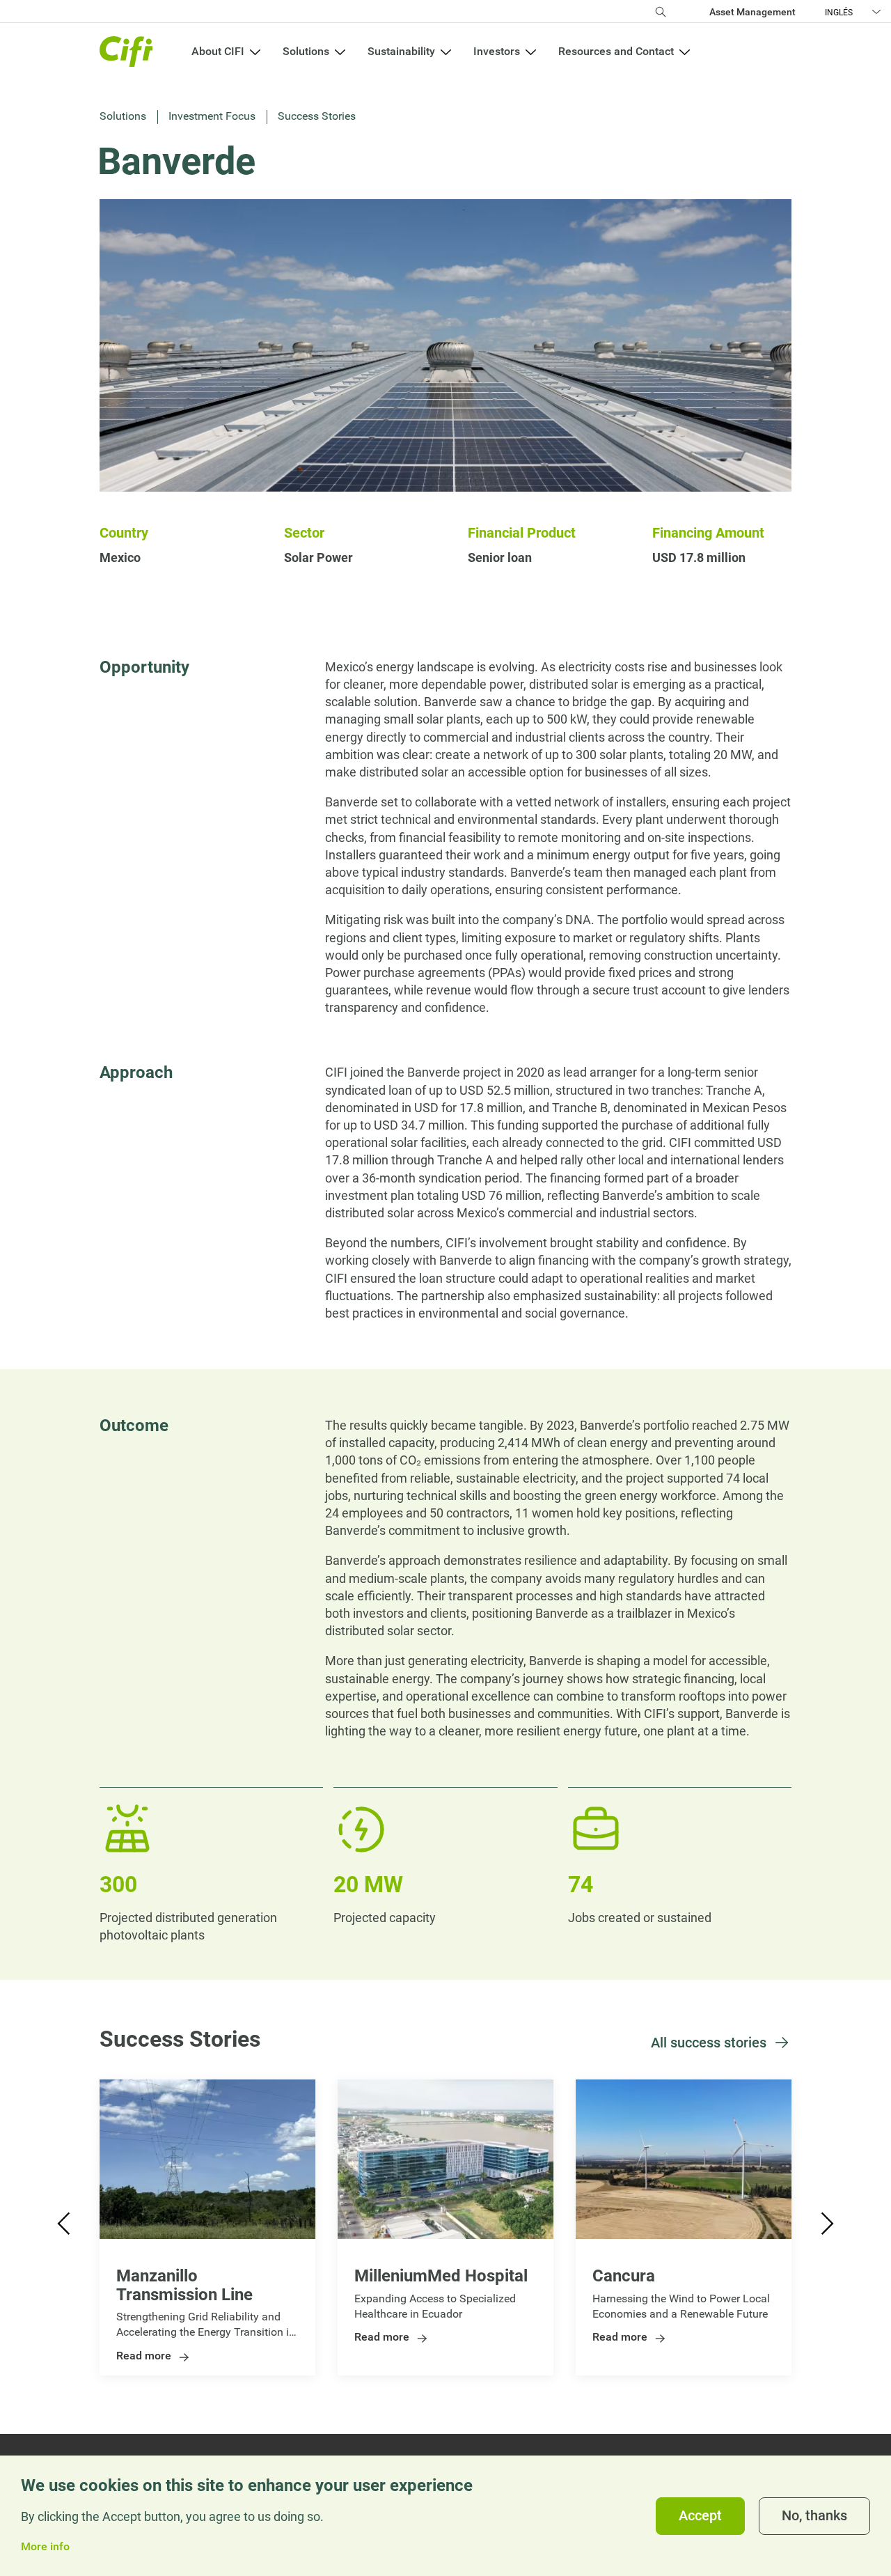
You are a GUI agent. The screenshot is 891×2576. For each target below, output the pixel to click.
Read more (144, 2356)
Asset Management (752, 12)
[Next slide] (826, 2227)
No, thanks (814, 2516)
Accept (700, 2516)
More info (45, 2547)
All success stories (709, 2043)
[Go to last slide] (65, 2227)
